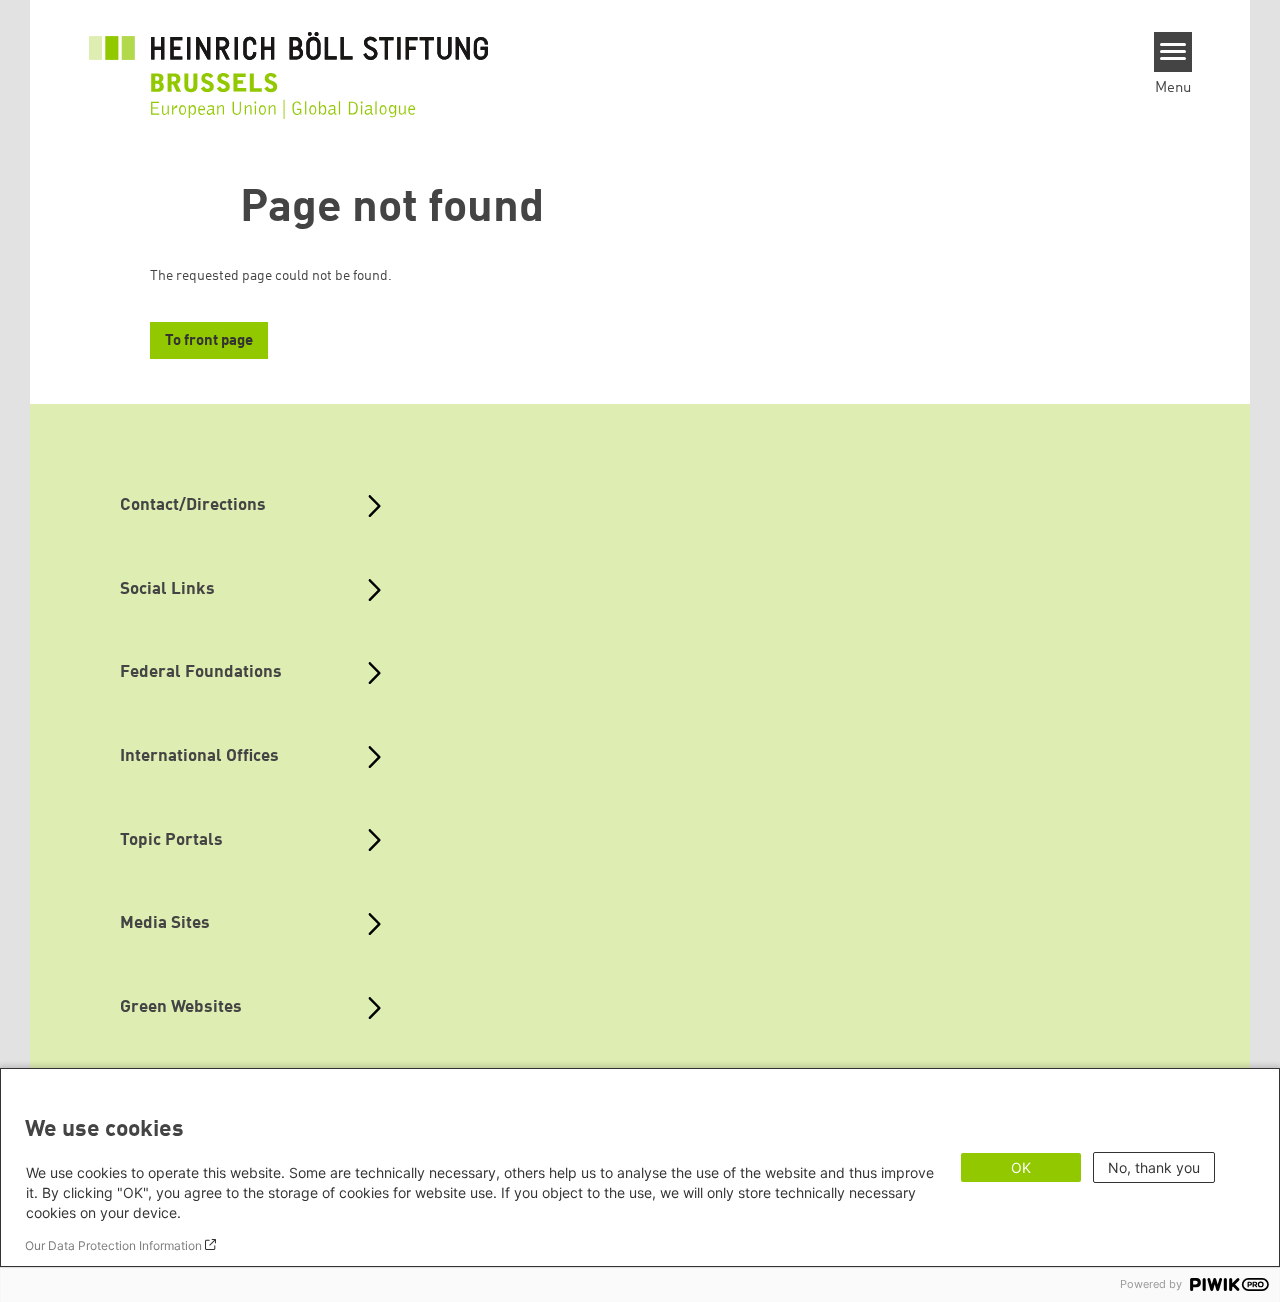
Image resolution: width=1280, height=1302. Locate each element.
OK (1021, 1167)
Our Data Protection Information (113, 1245)
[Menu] (1173, 52)
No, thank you (1154, 1167)
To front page (209, 341)
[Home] (289, 62)
